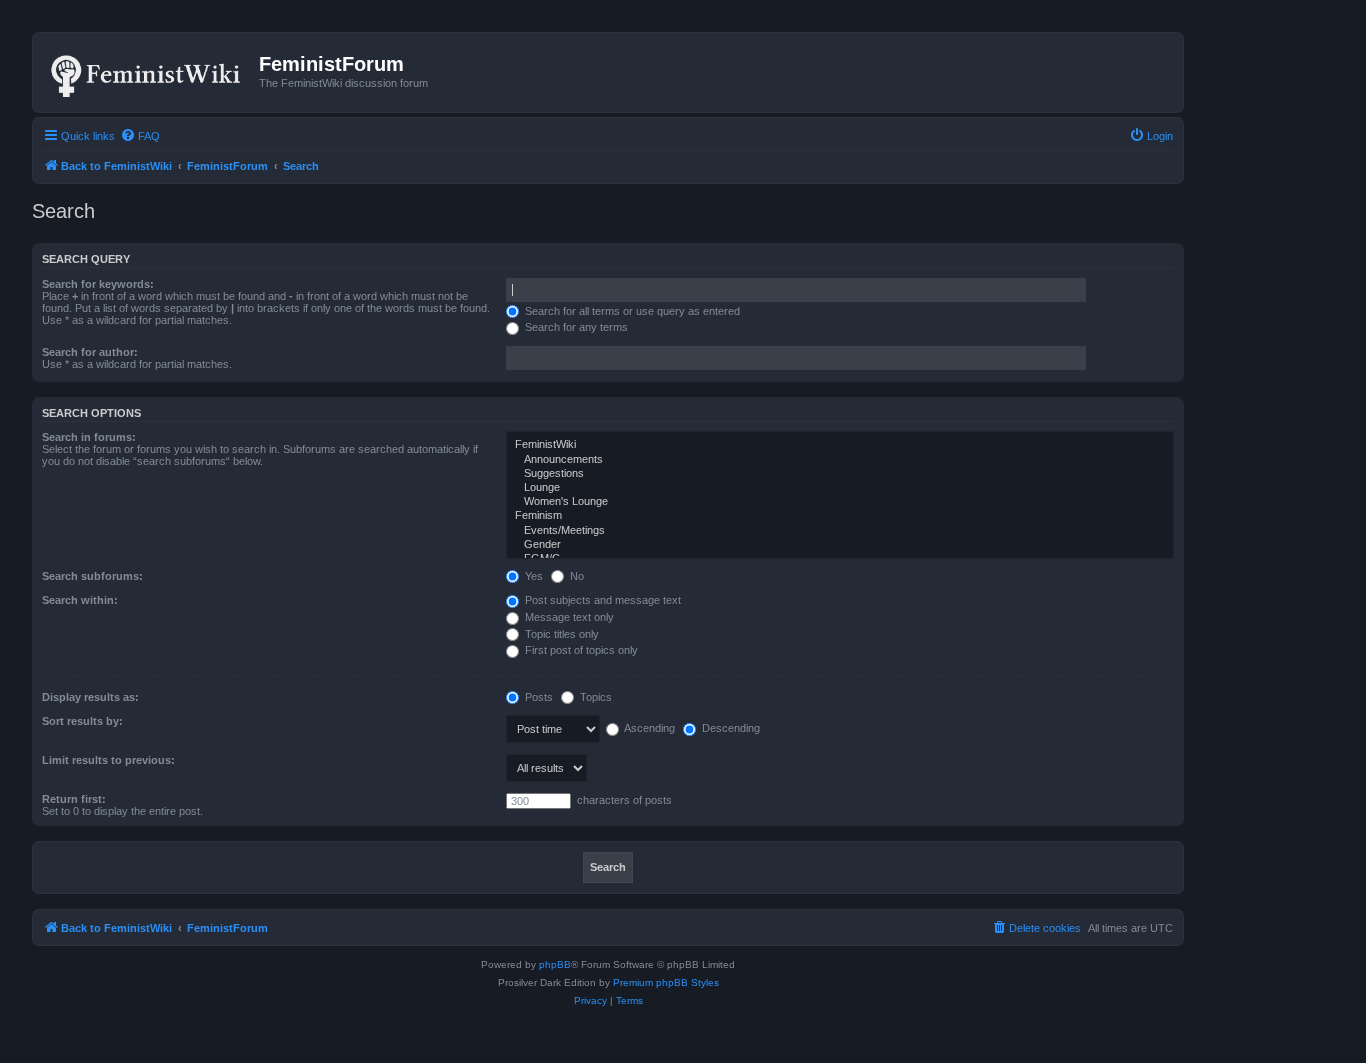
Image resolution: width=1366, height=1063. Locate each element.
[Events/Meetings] (840, 531)
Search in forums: (89, 437)
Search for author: (90, 352)
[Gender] (840, 545)
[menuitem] (140, 136)
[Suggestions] (840, 474)
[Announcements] (840, 460)
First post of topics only (580, 650)
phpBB (555, 964)
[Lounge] (840, 488)
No (575, 576)
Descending (729, 728)
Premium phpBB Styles (666, 982)
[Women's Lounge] (840, 502)
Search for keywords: (98, 284)
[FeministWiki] (840, 445)
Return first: (74, 799)
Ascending (648, 728)
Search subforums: (92, 576)
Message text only (568, 617)
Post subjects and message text (601, 600)
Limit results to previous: (108, 760)
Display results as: (90, 697)
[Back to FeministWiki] (148, 72)
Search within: (80, 600)
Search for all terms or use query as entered (631, 311)
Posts (537, 697)
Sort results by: (82, 721)
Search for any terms (575, 327)
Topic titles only (560, 634)
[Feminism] (840, 516)
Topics (594, 697)
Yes (532, 576)
